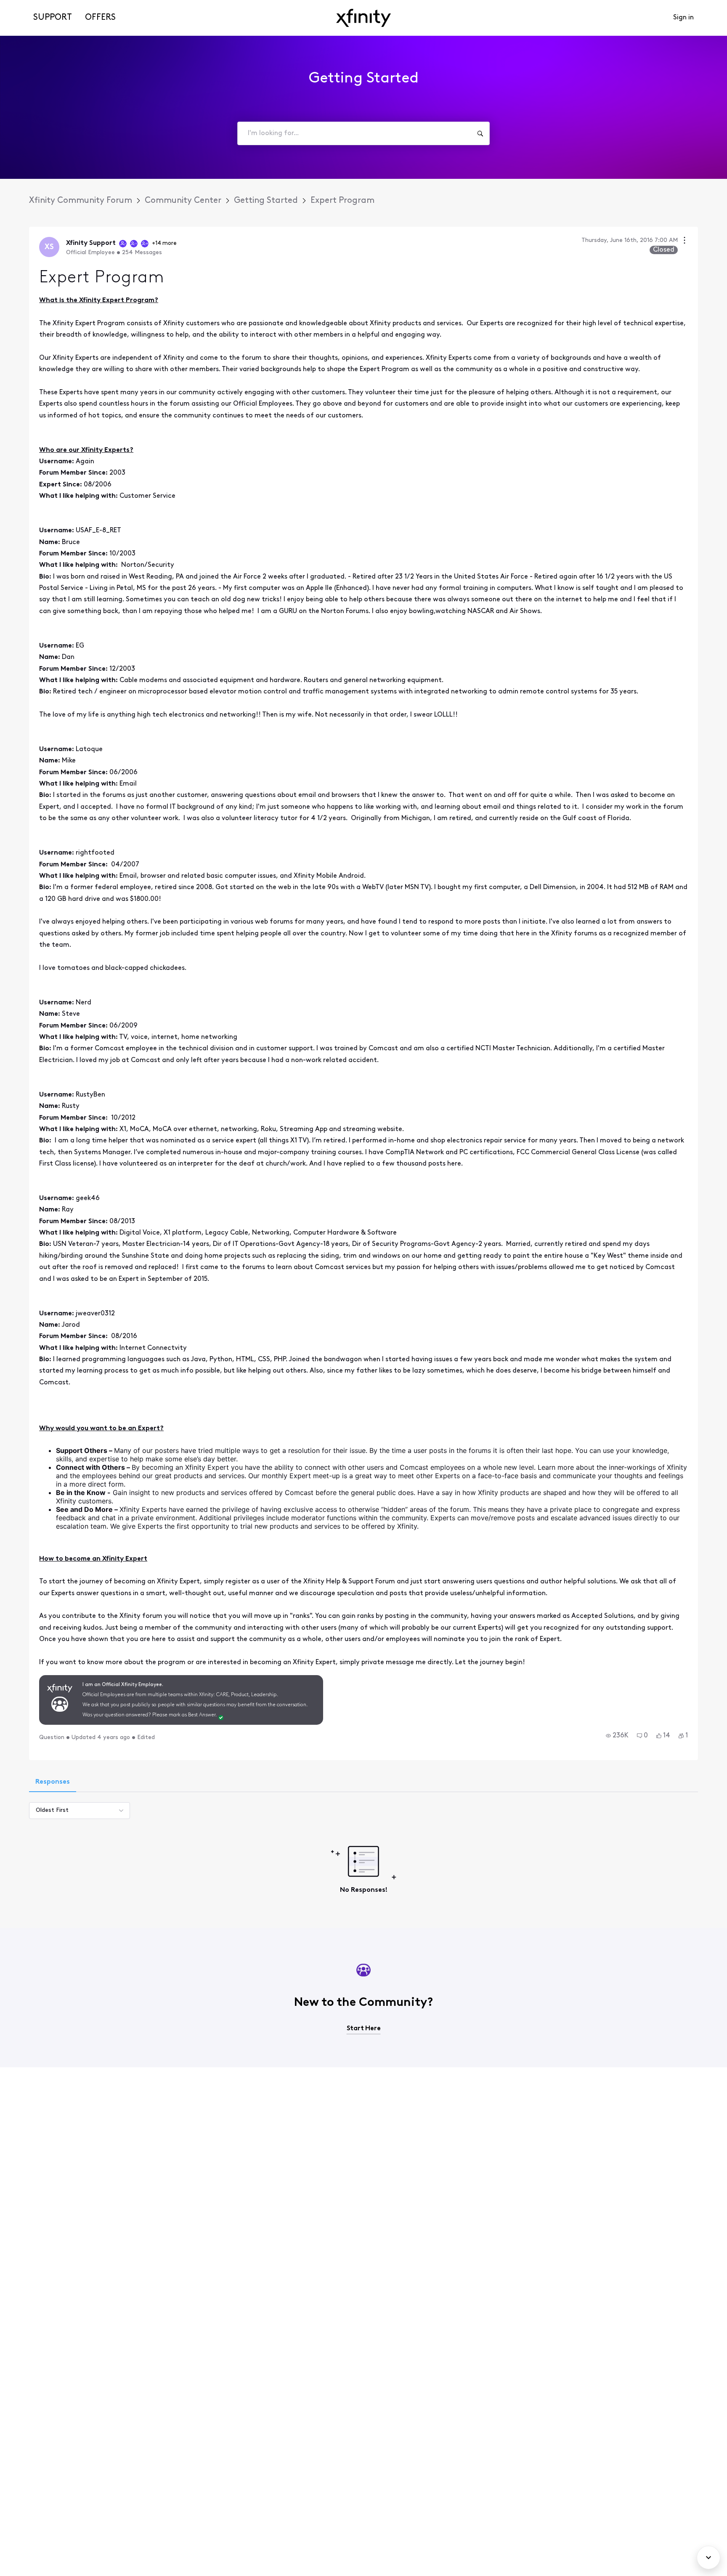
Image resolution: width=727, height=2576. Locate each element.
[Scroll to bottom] (708, 2557)
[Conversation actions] (685, 241)
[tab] (53, 1783)
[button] (617, 1736)
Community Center (183, 201)
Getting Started (266, 201)
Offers (100, 18)
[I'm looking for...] (480, 133)
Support (53, 18)
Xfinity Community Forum (81, 201)
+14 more (164, 243)
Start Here (364, 2029)
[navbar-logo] (363, 18)
